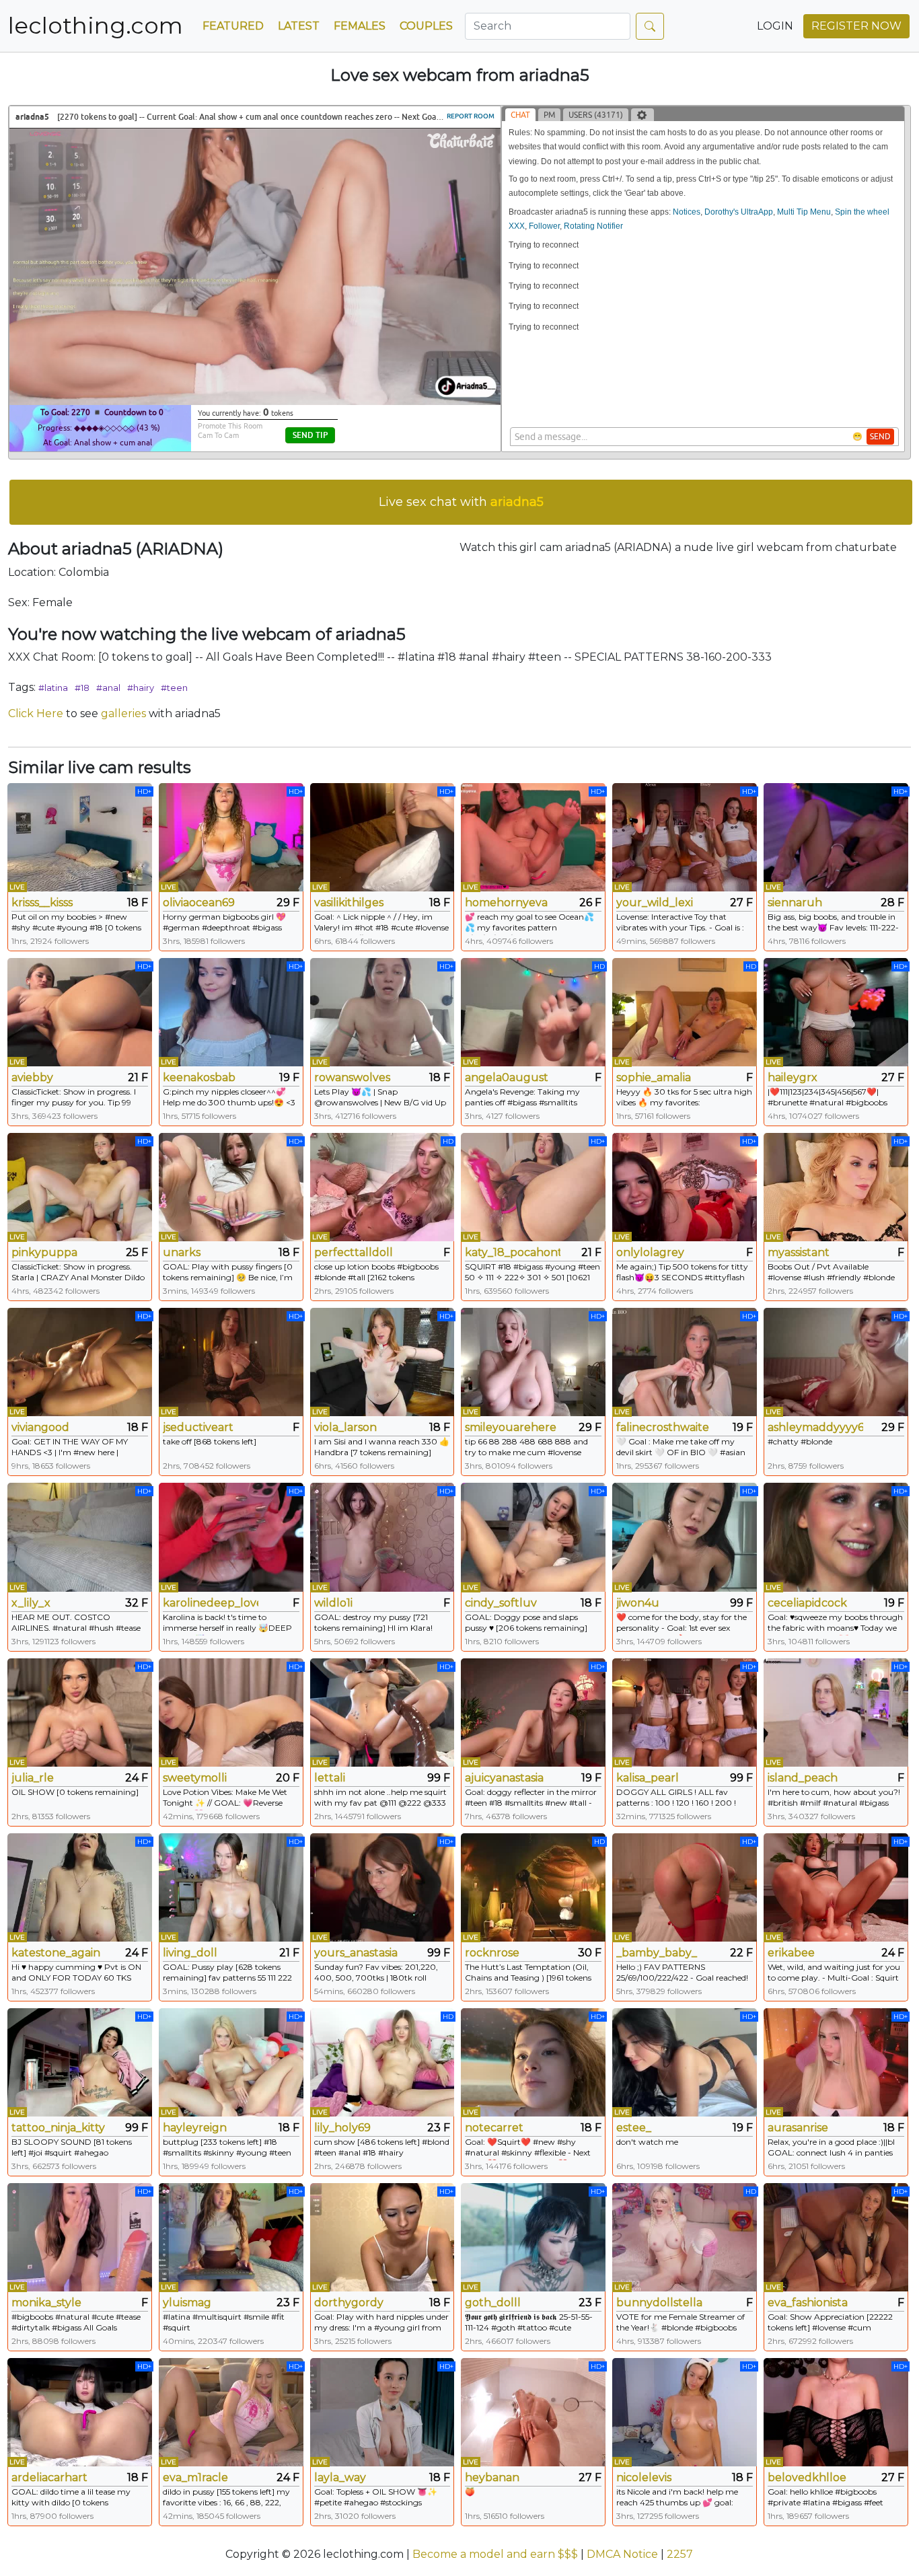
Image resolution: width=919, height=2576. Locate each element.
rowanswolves (352, 1077)
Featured (233, 26)
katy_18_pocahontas (513, 1252)
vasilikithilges (349, 903)
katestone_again (56, 1953)
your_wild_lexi (655, 903)
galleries (123, 713)
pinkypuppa (44, 1252)
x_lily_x (31, 1603)
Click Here (36, 713)
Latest (299, 26)
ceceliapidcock (807, 1603)
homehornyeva (506, 903)
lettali (330, 1778)
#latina (53, 688)
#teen (174, 688)
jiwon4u (638, 1603)
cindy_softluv (501, 1603)
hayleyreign (195, 2128)
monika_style (46, 2303)
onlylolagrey (650, 1252)
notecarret (494, 2128)
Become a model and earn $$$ (495, 2554)
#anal (108, 688)
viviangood (40, 1427)
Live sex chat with (461, 502)
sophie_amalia (654, 1077)
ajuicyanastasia (504, 1778)
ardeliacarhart (49, 2477)
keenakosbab (199, 1077)
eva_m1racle (195, 2477)
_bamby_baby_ (657, 1953)
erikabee (791, 1953)
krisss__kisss (42, 903)
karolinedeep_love (211, 1603)
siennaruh (795, 903)
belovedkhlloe (807, 2477)
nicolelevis (644, 2477)
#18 (82, 688)
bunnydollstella (659, 2303)
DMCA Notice (622, 2554)
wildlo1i (333, 1603)
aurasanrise (798, 2128)
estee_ (634, 2128)
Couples (426, 26)
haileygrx (793, 1077)
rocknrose (492, 1953)
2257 (680, 2554)
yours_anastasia (356, 1953)
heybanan (492, 2477)
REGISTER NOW (856, 26)
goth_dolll (493, 2303)
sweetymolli (195, 1778)
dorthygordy (349, 2303)
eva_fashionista (808, 2303)
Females (360, 26)
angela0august (507, 1077)
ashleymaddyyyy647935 (815, 1427)
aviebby (32, 1077)
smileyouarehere (511, 1427)
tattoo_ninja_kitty (58, 2128)
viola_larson (345, 1427)
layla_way (340, 2477)
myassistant (799, 1252)
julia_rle (33, 1778)
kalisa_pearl (648, 1778)
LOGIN (775, 26)
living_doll (190, 1953)
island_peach (803, 1778)
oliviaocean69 (199, 903)
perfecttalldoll (354, 1252)
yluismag (187, 2303)
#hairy (141, 688)
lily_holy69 (342, 2128)
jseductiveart (198, 1427)
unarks (182, 1252)
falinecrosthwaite (663, 1427)
